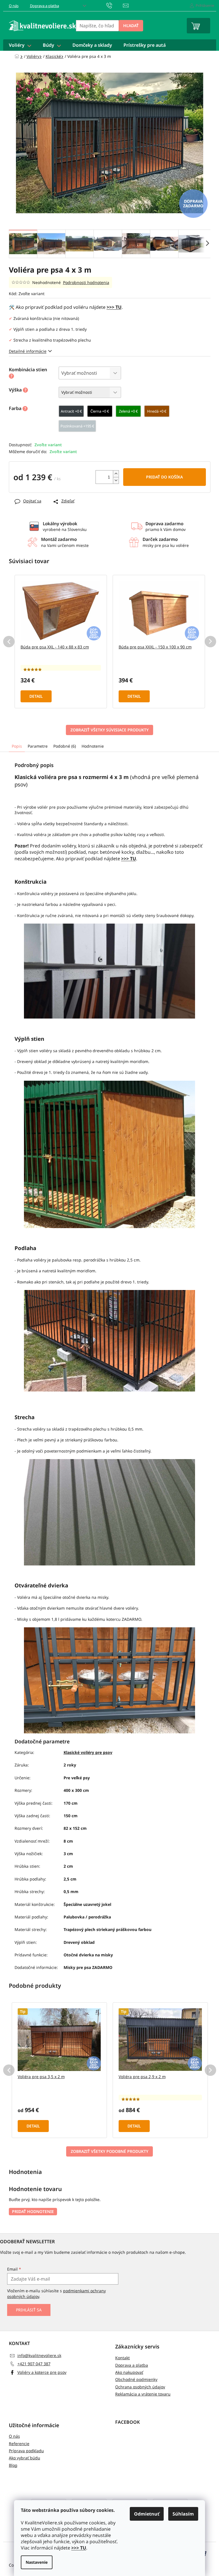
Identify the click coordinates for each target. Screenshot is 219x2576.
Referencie (19, 2444)
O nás (14, 6)
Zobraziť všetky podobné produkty (109, 2151)
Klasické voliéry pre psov (88, 1752)
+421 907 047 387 (34, 2364)
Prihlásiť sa (29, 2310)
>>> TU (79, 2548)
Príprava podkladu (26, 2451)
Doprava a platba (44, 6)
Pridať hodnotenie (33, 2211)
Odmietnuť (147, 2514)
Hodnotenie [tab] (93, 746)
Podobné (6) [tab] (65, 746)
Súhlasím (183, 2514)
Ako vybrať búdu (25, 2458)
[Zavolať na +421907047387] (115, 5)
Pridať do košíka (164, 477)
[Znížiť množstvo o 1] (116, 480)
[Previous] (9, 642)
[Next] (210, 642)
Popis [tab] (17, 746)
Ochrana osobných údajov (140, 2387)
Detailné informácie (28, 351)
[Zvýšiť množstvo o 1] (116, 474)
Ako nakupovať (129, 2372)
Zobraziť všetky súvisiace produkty (109, 730)
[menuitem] (20, 45)
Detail (36, 696)
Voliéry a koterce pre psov (42, 2372)
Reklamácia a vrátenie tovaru (143, 2394)
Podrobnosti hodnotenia (86, 282)
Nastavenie (37, 2562)
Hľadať (131, 26)
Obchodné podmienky (136, 2379)
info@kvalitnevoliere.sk (39, 2355)
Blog (13, 2465)
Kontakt (122, 2358)
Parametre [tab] (38, 746)
